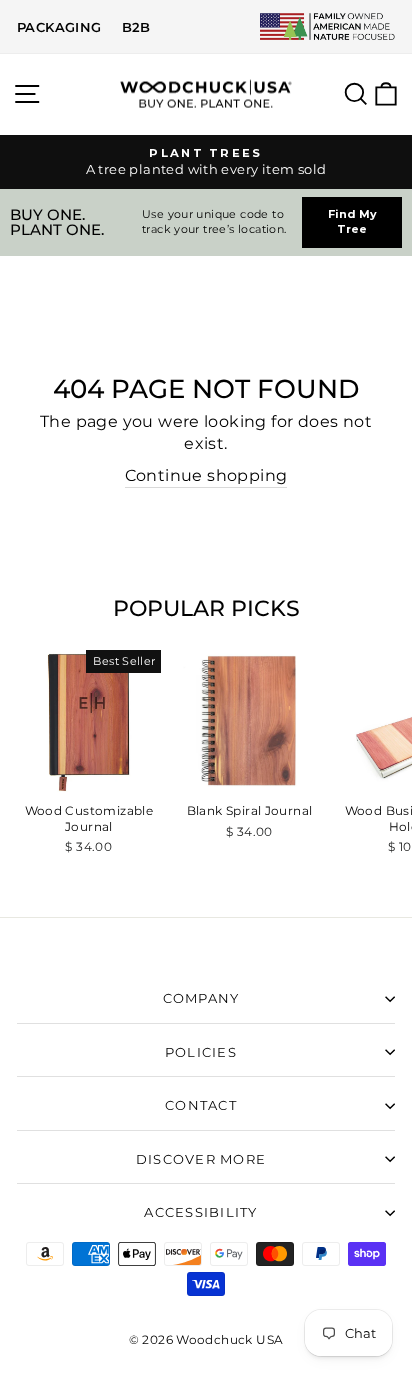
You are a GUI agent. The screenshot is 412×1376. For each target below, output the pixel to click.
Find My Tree (352, 221)
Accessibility (200, 1212)
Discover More (201, 1159)
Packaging (59, 27)
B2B (136, 27)
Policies (201, 1052)
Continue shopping (206, 475)
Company (201, 998)
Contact (201, 1105)
